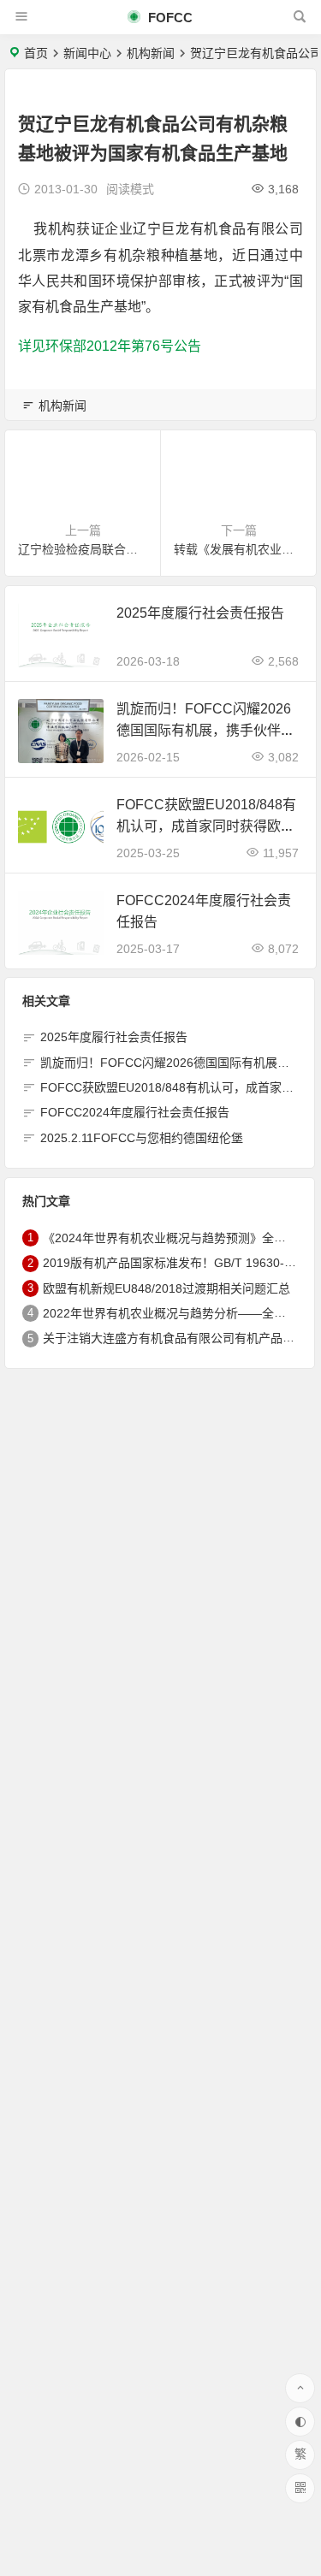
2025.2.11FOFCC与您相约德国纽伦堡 (142, 1138)
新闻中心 (87, 53)
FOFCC (169, 18)
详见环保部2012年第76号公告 (110, 346)
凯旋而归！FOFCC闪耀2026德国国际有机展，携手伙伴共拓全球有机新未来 (205, 730)
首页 (36, 53)
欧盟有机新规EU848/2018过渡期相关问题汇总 (166, 1288)
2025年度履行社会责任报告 (200, 613)
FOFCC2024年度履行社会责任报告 (135, 1112)
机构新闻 (151, 53)
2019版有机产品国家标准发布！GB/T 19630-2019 (177, 1263)
